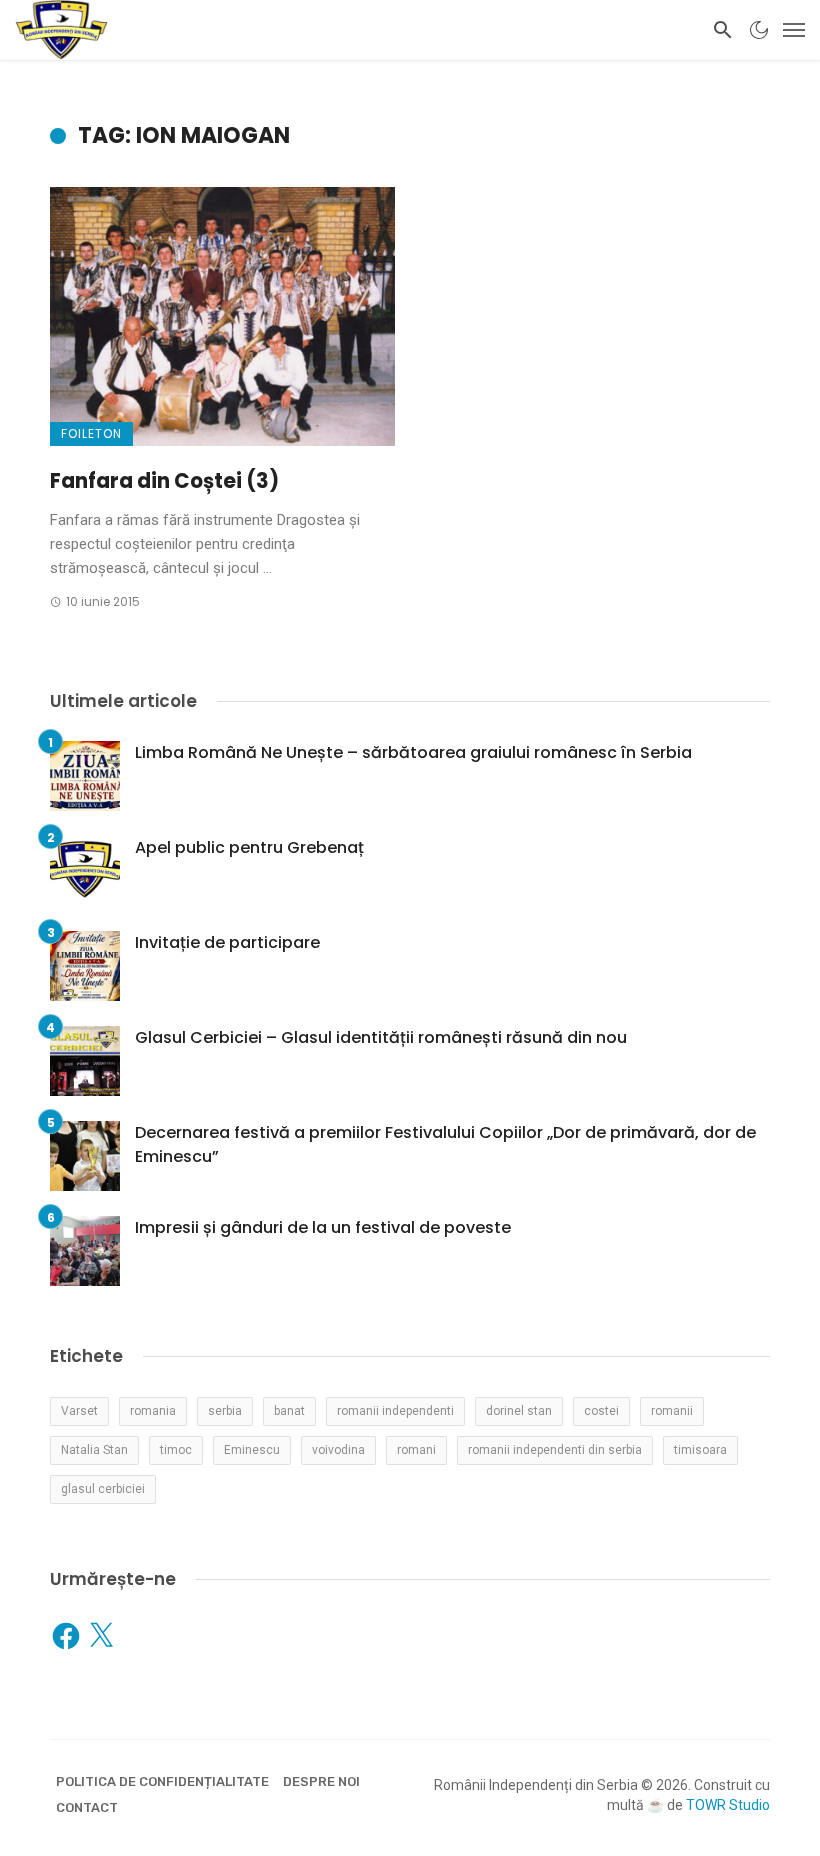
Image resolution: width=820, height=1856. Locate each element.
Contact (87, 1807)
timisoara (700, 1450)
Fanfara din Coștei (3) (164, 481)
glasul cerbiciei (103, 1489)
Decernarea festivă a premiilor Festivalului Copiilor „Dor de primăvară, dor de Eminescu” (445, 1144)
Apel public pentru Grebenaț (249, 847)
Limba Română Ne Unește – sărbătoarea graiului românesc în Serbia (413, 752)
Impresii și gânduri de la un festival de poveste (323, 1227)
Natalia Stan (94, 1450)
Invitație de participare (227, 942)
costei (601, 1411)
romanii (672, 1411)
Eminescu (252, 1450)
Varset (79, 1411)
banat (289, 1411)
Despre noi (321, 1781)
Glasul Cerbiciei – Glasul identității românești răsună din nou (381, 1037)
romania (153, 1411)
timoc (176, 1450)
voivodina (338, 1450)
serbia (225, 1411)
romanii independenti (395, 1411)
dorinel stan (519, 1411)
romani (416, 1450)
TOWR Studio (728, 1805)
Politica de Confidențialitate (162, 1781)
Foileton (91, 433)
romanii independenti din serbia (555, 1450)
